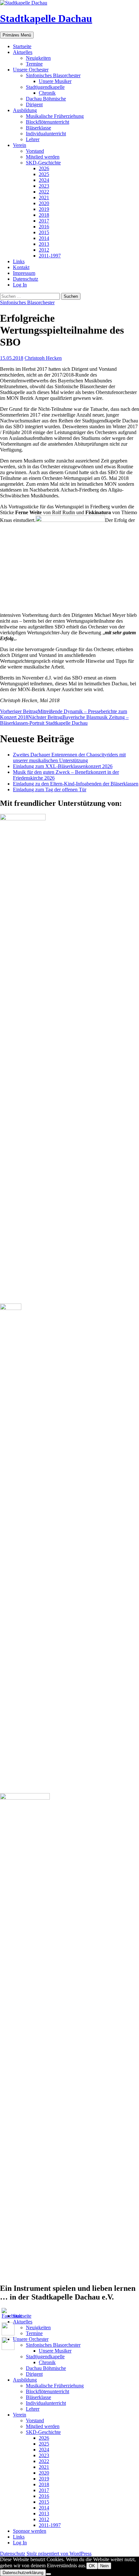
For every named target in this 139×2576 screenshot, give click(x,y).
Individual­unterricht (46, 134)
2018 (44, 215)
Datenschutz (26, 279)
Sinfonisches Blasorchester (53, 75)
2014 (44, 238)
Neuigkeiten (38, 58)
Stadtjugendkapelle (45, 87)
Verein (20, 145)
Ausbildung (25, 110)
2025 (44, 174)
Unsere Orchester (31, 70)
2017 (44, 221)
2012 (44, 250)
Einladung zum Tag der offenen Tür (50, 789)
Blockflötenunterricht (48, 122)
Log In (20, 285)
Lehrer (33, 139)
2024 (44, 180)
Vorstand (35, 151)
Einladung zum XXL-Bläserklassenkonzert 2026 (63, 766)
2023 (44, 186)
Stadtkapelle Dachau (46, 18)
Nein (104, 2566)
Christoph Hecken (43, 358)
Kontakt (21, 267)
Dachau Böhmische (46, 99)
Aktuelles (23, 52)
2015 (44, 232)
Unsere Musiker (55, 81)
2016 (44, 227)
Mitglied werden (43, 157)
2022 (44, 192)
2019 (44, 209)
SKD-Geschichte (43, 163)
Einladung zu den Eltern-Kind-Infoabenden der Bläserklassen (76, 784)
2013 (44, 244)
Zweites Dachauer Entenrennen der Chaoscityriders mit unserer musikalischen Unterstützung (69, 758)
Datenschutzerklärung (23, 2573)
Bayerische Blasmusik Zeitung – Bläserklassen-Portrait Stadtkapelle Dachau (64, 720)
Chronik (47, 93)
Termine (34, 64)
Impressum (24, 273)
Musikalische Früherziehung (55, 116)
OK (92, 2566)
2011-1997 (50, 256)
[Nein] (48, 2574)
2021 (44, 197)
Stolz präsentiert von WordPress (59, 2554)
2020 (44, 203)
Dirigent (34, 104)
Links (19, 261)
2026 (44, 168)
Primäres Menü (17, 35)
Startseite (22, 46)
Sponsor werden (30, 2531)
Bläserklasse (38, 128)
